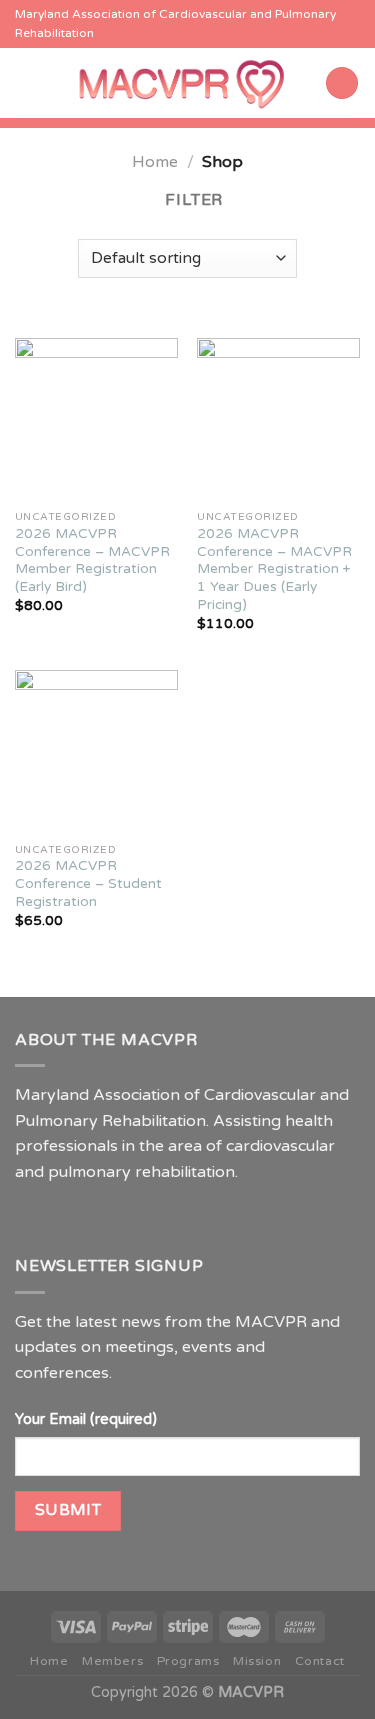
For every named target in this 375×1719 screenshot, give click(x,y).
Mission (257, 1661)
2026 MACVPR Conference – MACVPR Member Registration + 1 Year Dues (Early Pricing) (274, 569)
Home (155, 162)
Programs (188, 1661)
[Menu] (27, 82)
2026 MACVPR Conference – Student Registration (88, 883)
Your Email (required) (86, 1419)
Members (112, 1661)
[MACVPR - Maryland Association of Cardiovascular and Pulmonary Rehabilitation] (182, 83)
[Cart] (342, 83)
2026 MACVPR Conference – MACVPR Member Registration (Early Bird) (92, 560)
